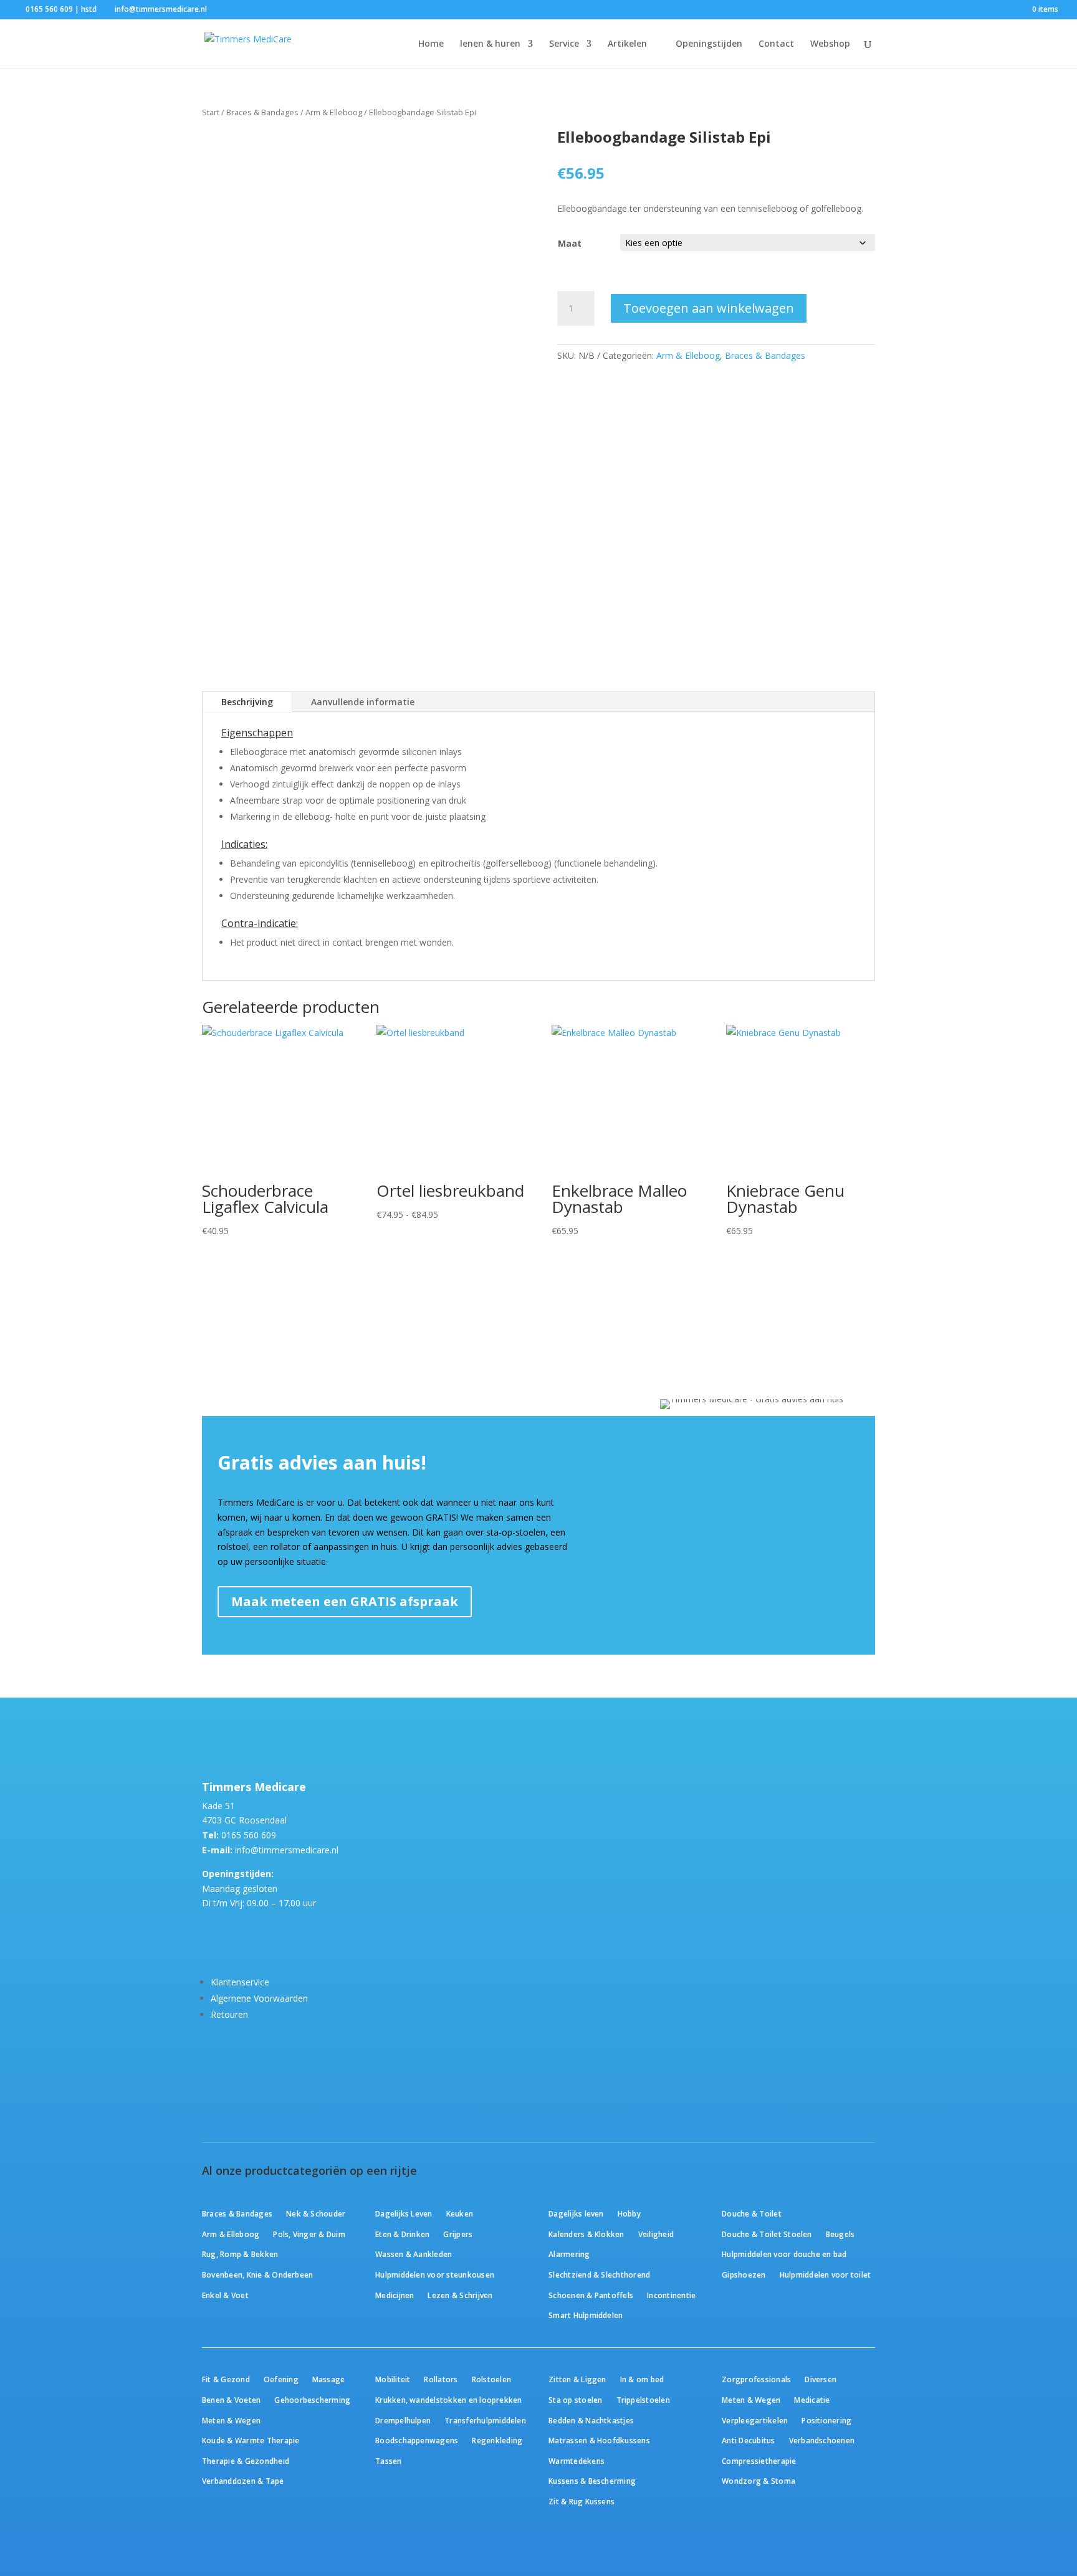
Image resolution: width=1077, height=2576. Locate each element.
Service (564, 44)
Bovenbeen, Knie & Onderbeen (257, 2274)
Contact (776, 44)
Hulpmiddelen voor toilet (826, 2274)
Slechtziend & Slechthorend (599, 2274)
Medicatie (812, 2400)
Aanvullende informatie (363, 702)
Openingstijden (709, 44)
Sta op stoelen (575, 2400)
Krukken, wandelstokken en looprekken (449, 2400)
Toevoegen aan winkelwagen (709, 308)
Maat (570, 243)
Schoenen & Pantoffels (591, 2295)
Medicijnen (395, 2295)
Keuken (460, 2213)
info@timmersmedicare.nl (287, 1850)
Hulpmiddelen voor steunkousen (435, 2274)
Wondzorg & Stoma (759, 2481)
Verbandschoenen (822, 2440)
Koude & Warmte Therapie (251, 2440)
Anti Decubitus (748, 2440)
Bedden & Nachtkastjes (591, 2420)
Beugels (840, 2234)
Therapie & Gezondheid (246, 2461)
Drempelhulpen (403, 2420)
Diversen (821, 2379)
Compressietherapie (759, 2461)
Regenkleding (497, 2440)
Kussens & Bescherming (592, 2481)
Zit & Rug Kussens (582, 2501)
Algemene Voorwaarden (259, 1998)
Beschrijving (247, 702)
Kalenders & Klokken (586, 2234)
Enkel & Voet (225, 2295)
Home (431, 44)
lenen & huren (490, 44)
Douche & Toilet (752, 2213)
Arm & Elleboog (334, 112)
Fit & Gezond (226, 2379)
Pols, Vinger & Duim (309, 2234)
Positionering (826, 2420)
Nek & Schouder (316, 2213)
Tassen (388, 2461)
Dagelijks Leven (404, 2213)
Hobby (629, 2213)
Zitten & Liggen (577, 2379)
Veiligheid (656, 2234)
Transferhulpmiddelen (485, 2420)
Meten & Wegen (231, 2420)
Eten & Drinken (402, 2234)
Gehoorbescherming (312, 2400)
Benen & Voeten (231, 2400)
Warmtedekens (577, 2461)
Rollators (441, 2379)
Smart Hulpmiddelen (586, 2315)
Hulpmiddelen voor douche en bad (784, 2254)
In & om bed (642, 2379)
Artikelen (627, 44)
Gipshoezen (744, 2274)
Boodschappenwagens (417, 2440)
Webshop (830, 44)
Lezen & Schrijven (460, 2295)
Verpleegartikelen (755, 2420)
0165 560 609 (249, 1835)
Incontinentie (671, 2295)
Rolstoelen (491, 2379)
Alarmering (569, 2254)
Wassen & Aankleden (414, 2254)
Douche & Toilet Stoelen (767, 2234)
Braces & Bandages (262, 112)
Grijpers (458, 2234)
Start (211, 112)
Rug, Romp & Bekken (240, 2254)
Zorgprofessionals (756, 2379)
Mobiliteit (393, 2379)
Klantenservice (240, 1982)
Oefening (281, 2379)
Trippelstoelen (643, 2400)
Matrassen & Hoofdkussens (599, 2440)
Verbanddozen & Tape (243, 2481)
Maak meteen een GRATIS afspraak (345, 1601)
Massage (329, 2379)
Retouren (229, 2014)
